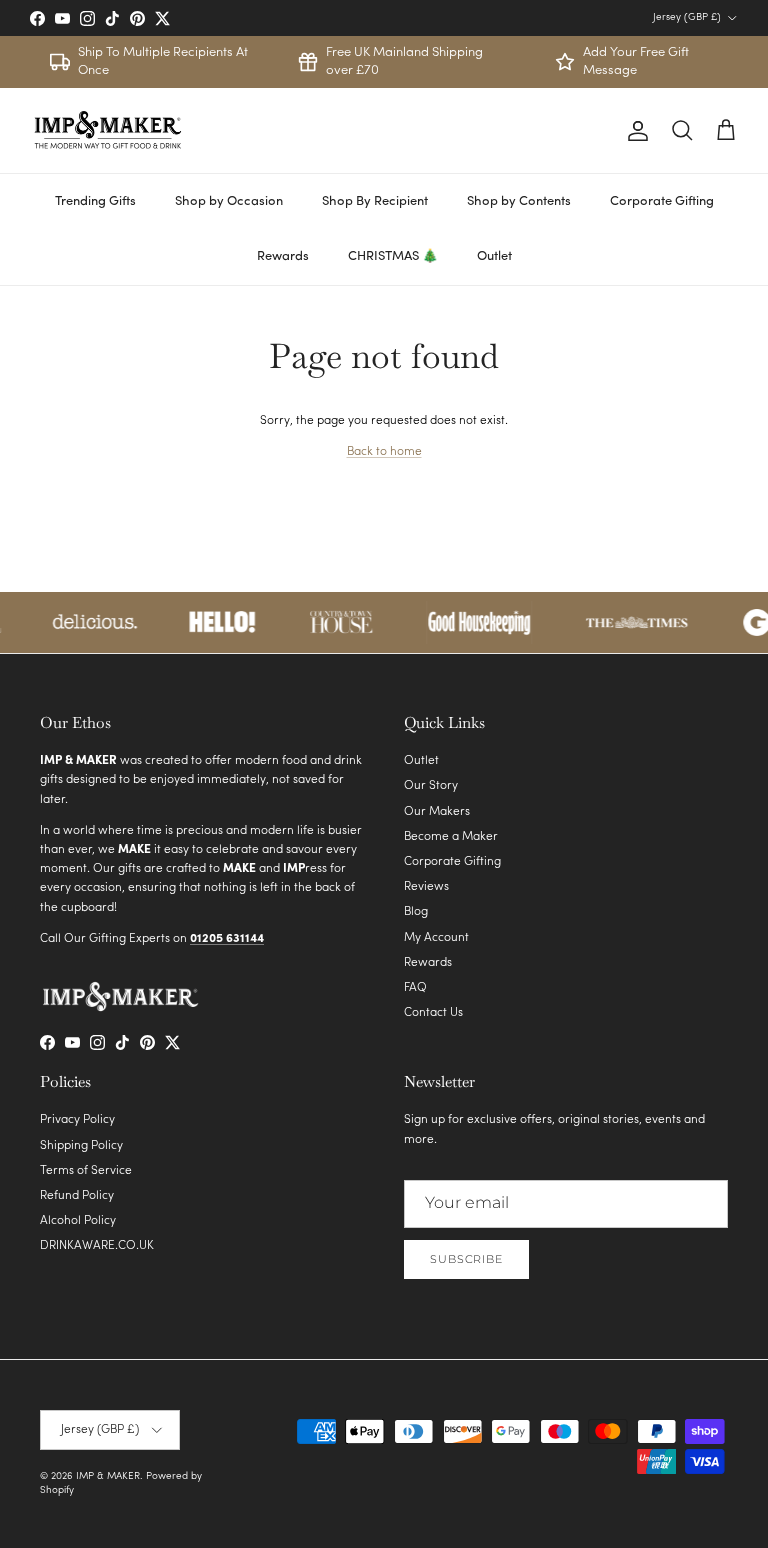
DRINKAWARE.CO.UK (97, 1246)
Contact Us (433, 1013)
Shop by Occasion (229, 201)
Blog (416, 912)
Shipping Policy (81, 1146)
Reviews (426, 887)
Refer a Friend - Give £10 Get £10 (384, 20)
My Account (436, 938)
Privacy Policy (77, 1120)
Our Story (431, 786)
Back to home (384, 452)
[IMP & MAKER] (107, 130)
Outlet (494, 256)
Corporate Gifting (662, 201)
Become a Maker (451, 837)
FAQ (415, 988)
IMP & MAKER (108, 1476)
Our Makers (437, 812)
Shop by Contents (519, 201)
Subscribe (466, 1259)
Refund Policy (77, 1196)
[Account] (634, 131)
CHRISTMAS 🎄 (393, 256)
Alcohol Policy (78, 1221)
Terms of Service (86, 1171)
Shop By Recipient (375, 201)
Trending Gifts (95, 201)
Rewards (283, 256)
